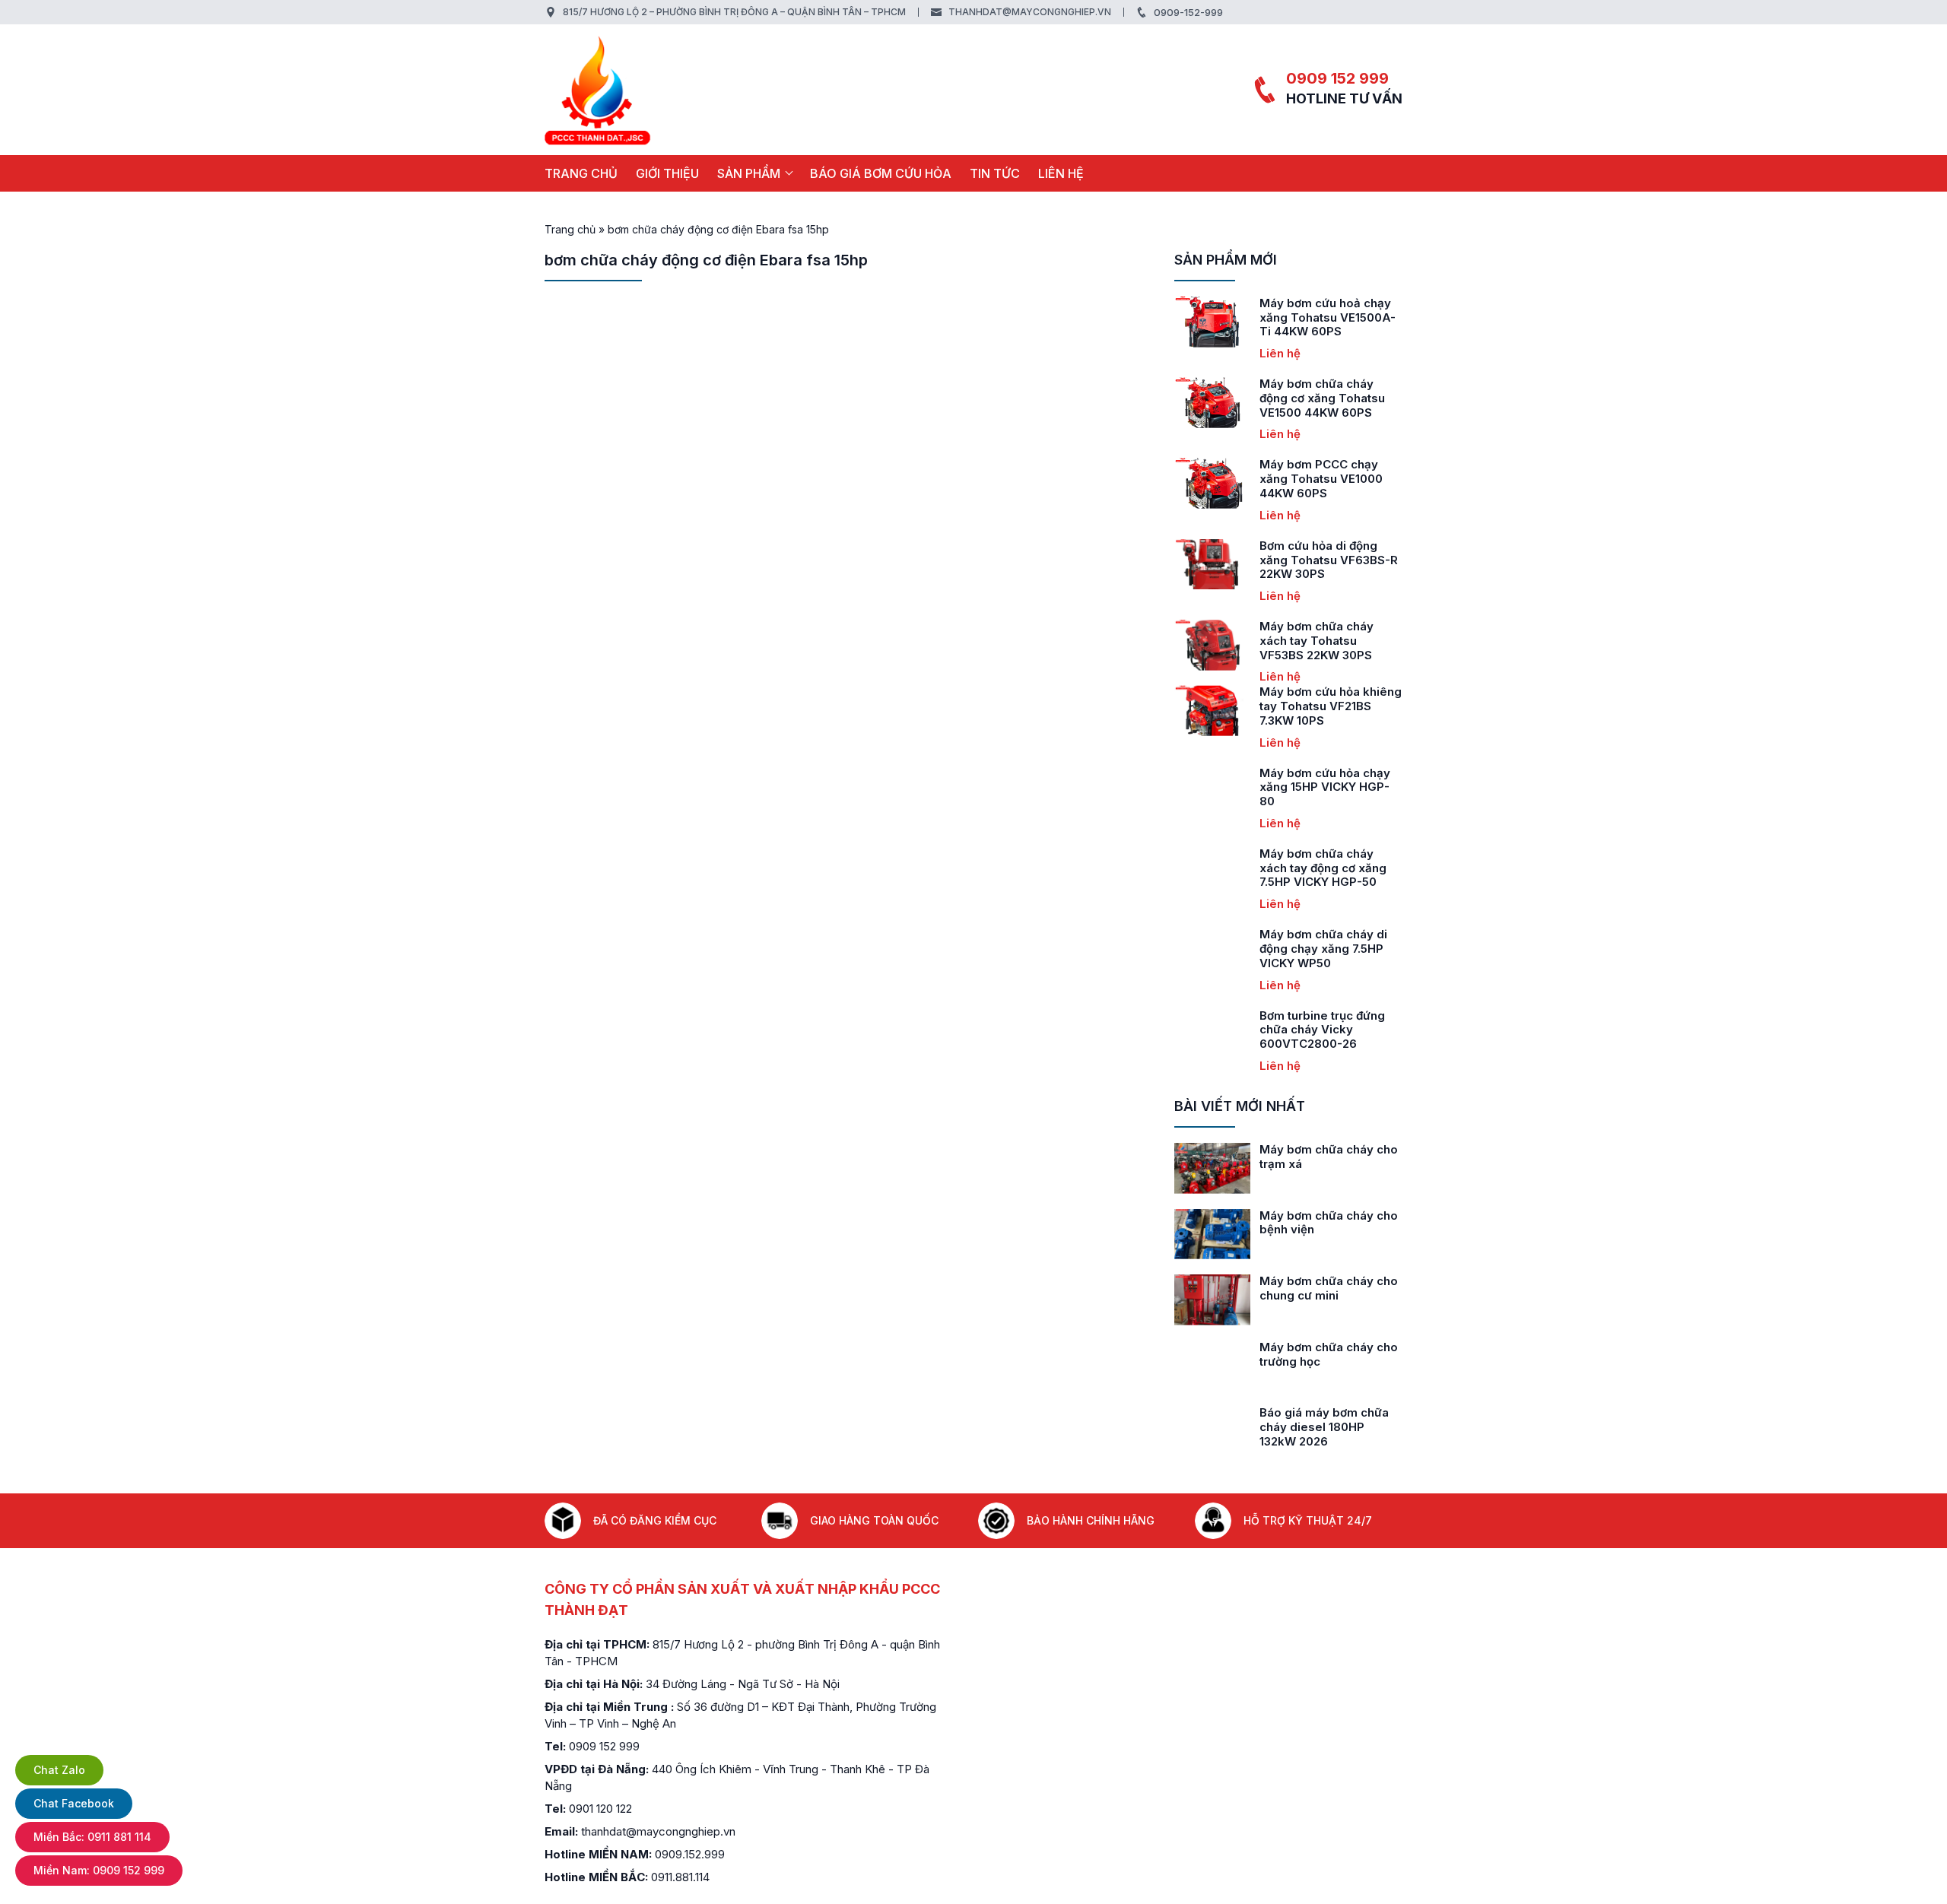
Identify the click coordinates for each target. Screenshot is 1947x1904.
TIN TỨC (995, 173)
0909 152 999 (1337, 78)
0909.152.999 (690, 1854)
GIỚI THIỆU (667, 173)
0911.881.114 (680, 1877)
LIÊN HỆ (1061, 173)
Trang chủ (581, 173)
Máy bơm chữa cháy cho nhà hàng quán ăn (1336, 1223)
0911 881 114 (92, 1837)
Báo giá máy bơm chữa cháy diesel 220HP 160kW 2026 (1332, 1361)
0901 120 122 (600, 1809)
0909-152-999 (1188, 12)
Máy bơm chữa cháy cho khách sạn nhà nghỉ (1336, 1157)
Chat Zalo (59, 1770)
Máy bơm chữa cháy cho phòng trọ (1336, 1288)
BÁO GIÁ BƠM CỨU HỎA (881, 173)
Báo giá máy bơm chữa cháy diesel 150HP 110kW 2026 (1338, 1427)
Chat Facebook (74, 1803)
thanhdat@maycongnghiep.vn (1030, 12)
